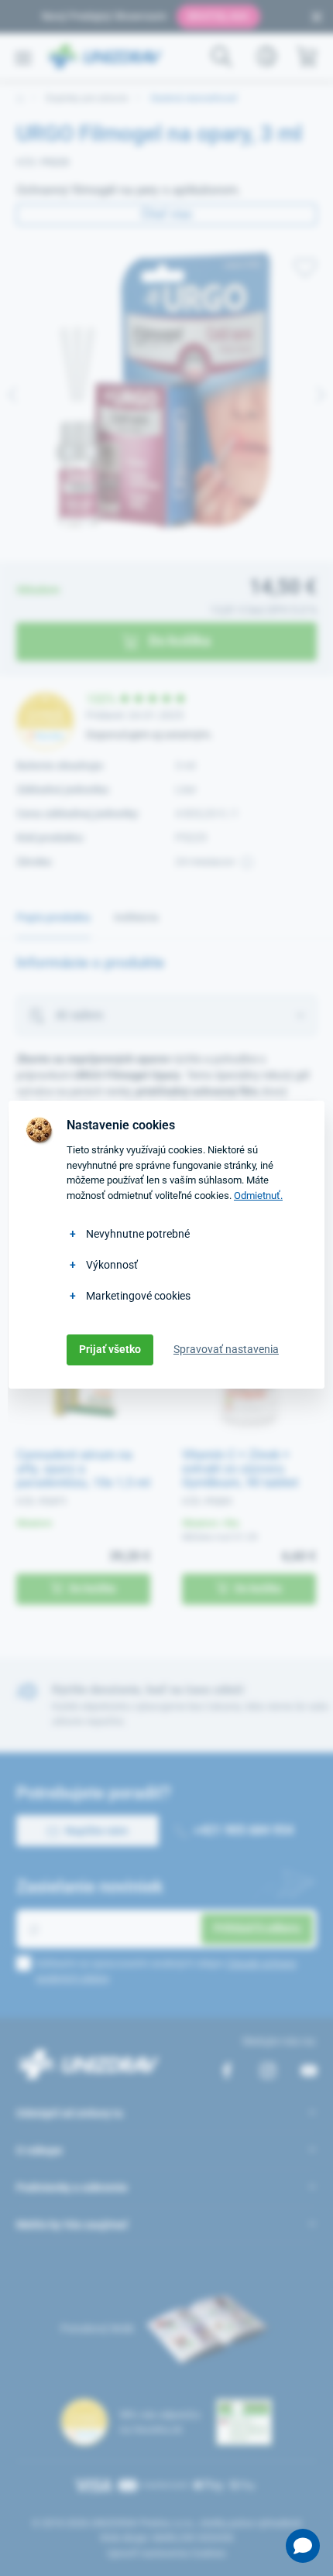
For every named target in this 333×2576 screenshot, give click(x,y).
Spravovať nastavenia (226, 1349)
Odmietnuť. (258, 1196)
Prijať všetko (110, 1349)
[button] (303, 2546)
